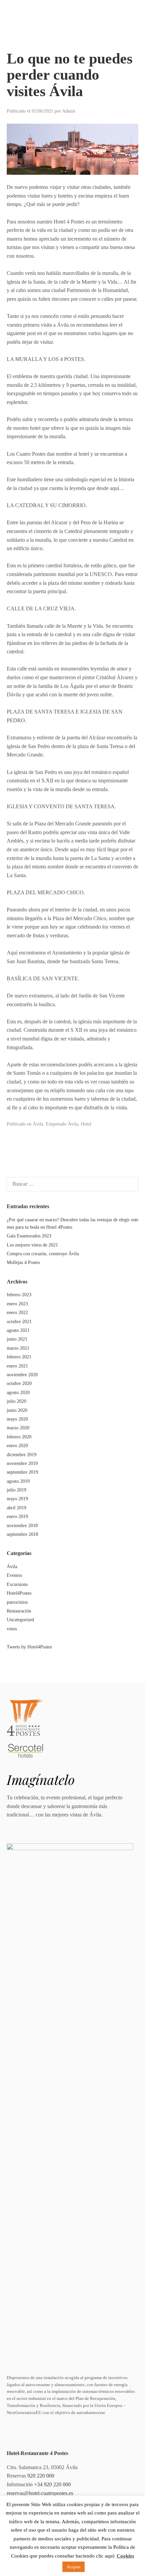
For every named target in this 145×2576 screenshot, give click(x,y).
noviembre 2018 (22, 1526)
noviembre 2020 (22, 1375)
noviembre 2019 (22, 1463)
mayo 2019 (17, 1499)
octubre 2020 (19, 1383)
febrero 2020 (19, 1437)
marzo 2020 (18, 1428)
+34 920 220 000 (52, 2484)
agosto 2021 (18, 1330)
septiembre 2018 (22, 1534)
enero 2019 (17, 1517)
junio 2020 (17, 1410)
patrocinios (17, 1602)
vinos (12, 1629)
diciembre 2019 (22, 1455)
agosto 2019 (18, 1481)
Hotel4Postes (19, 1593)
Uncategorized (20, 1620)
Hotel (86, 1124)
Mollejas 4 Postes (23, 1262)
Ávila (38, 1124)
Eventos (14, 1575)
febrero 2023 (19, 1295)
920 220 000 (41, 2476)
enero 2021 (17, 1366)
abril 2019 (17, 1508)
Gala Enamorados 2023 (29, 1236)
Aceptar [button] (74, 2567)
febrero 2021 (19, 1357)
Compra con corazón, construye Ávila (43, 1254)
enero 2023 (17, 1304)
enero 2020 (17, 1446)
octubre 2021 (19, 1322)
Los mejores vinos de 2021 (32, 1245)
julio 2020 (17, 1401)
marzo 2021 (18, 1348)
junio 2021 (17, 1339)
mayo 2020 (17, 1419)
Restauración (19, 1611)
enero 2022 (17, 1313)
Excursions (17, 1584)
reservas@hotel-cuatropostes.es (40, 2493)
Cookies (125, 2556)
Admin (69, 111)
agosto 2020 (18, 1393)
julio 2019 (17, 1490)
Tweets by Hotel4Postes (29, 1647)
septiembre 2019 (22, 1472)
